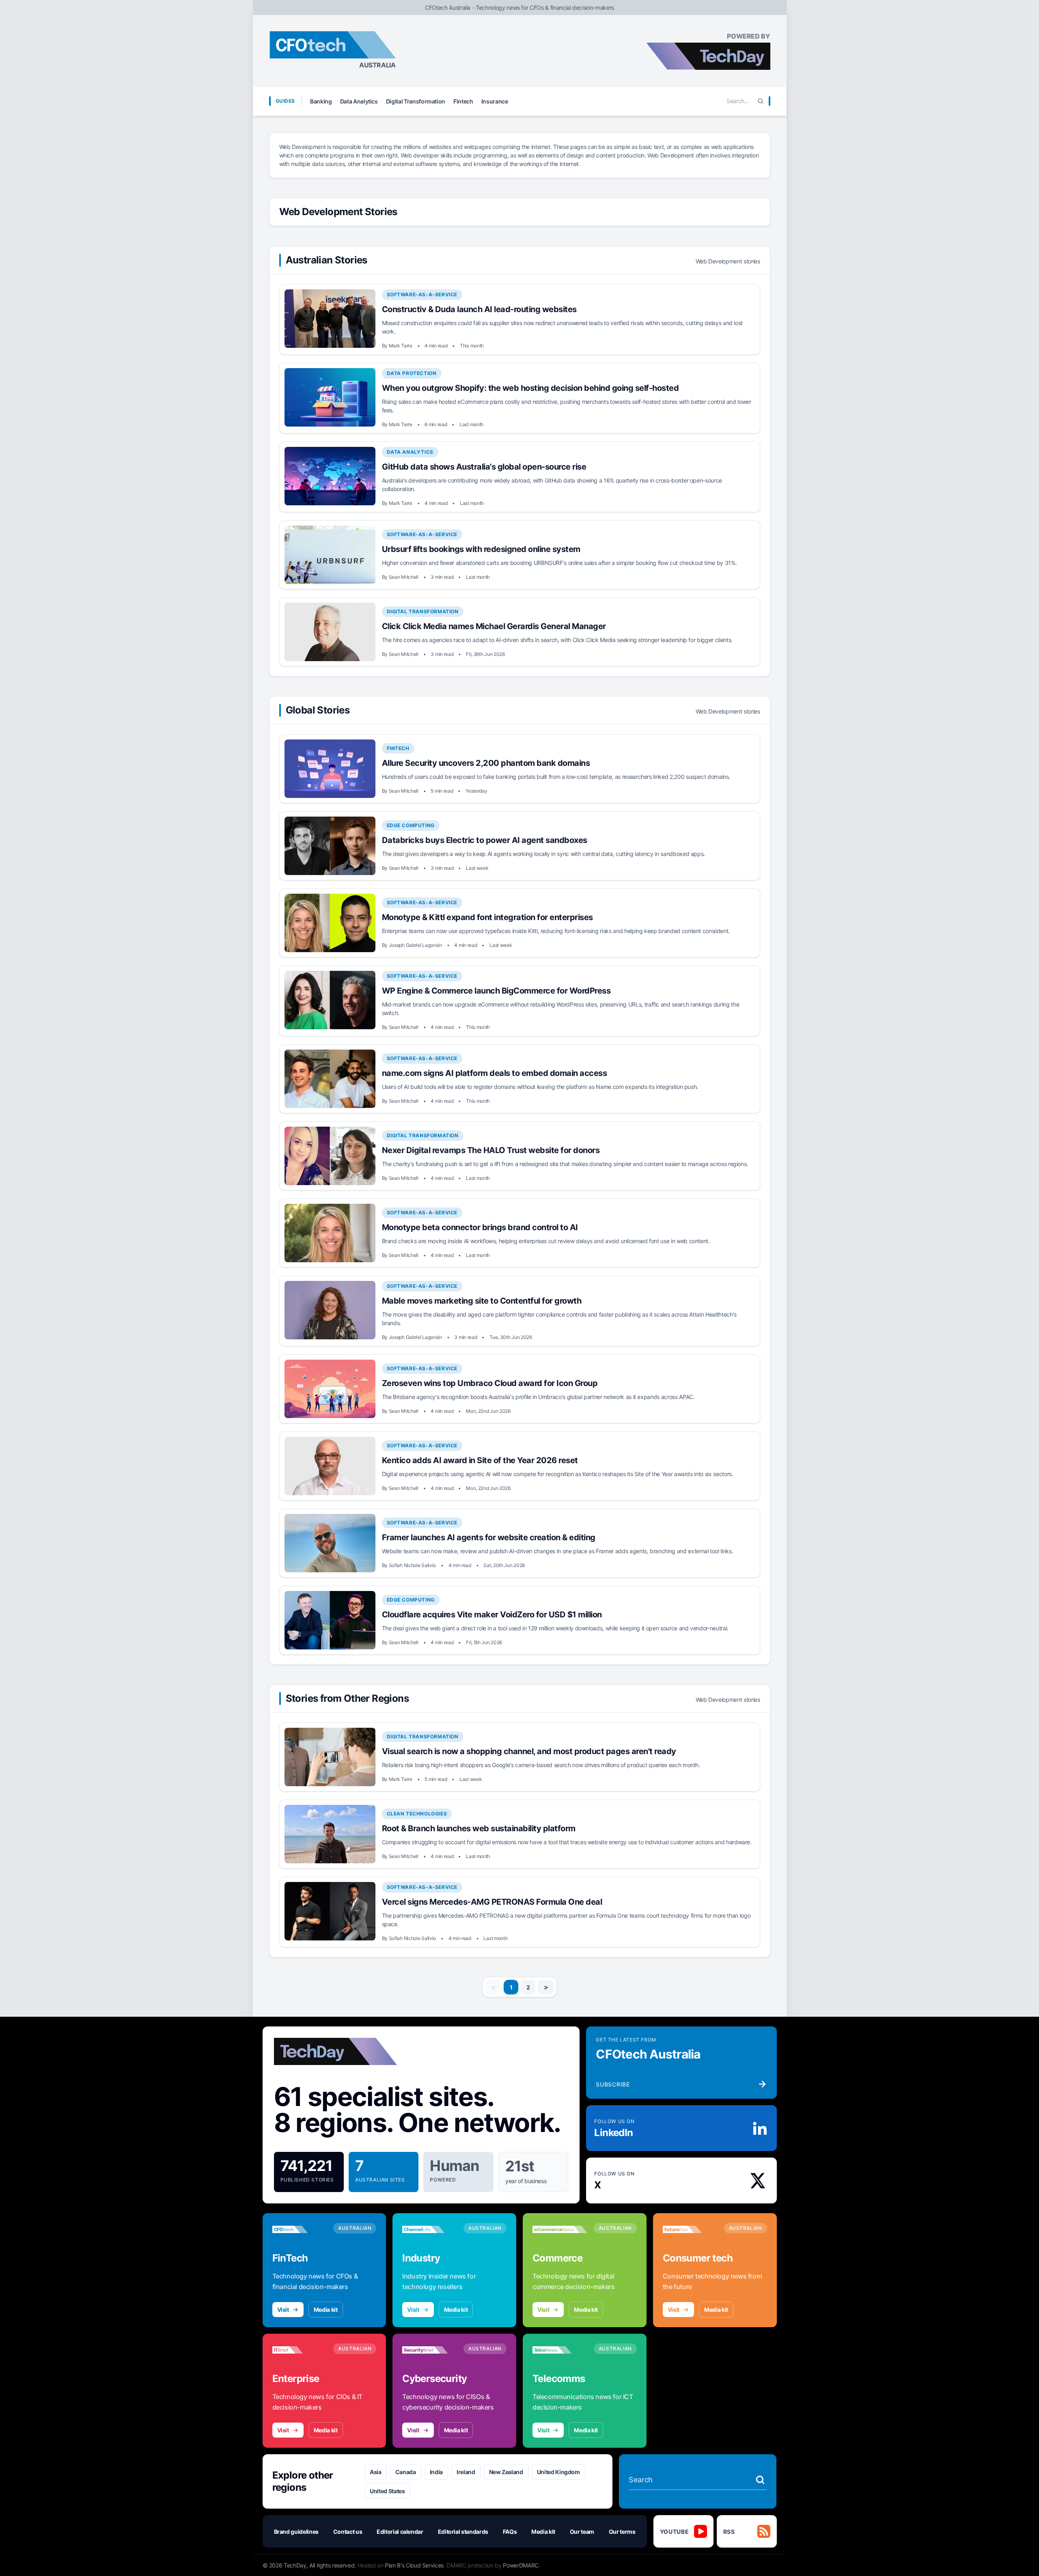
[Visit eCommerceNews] (560, 2229)
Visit (283, 2310)
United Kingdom (558, 2472)
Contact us (348, 2532)
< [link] (493, 1987)
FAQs (510, 2532)
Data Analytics (359, 101)
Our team (582, 2532)
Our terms (622, 2532)
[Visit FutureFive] (690, 2229)
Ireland (466, 2472)
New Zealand (506, 2472)
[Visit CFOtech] (300, 2229)
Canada (406, 2472)
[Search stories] (760, 2480)
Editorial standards (463, 2532)
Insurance (495, 101)
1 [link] (511, 1987)
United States (387, 2491)
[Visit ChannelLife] (430, 2229)
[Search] (761, 101)
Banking (321, 101)
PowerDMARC (521, 2565)
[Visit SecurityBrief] (430, 2350)
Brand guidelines (296, 2532)
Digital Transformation (416, 101)
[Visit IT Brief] (300, 2350)
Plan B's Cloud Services (414, 2565)
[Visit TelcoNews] (560, 2350)
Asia (376, 2472)
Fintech (463, 101)
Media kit (326, 2310)
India (436, 2472)
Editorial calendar (400, 2532)
